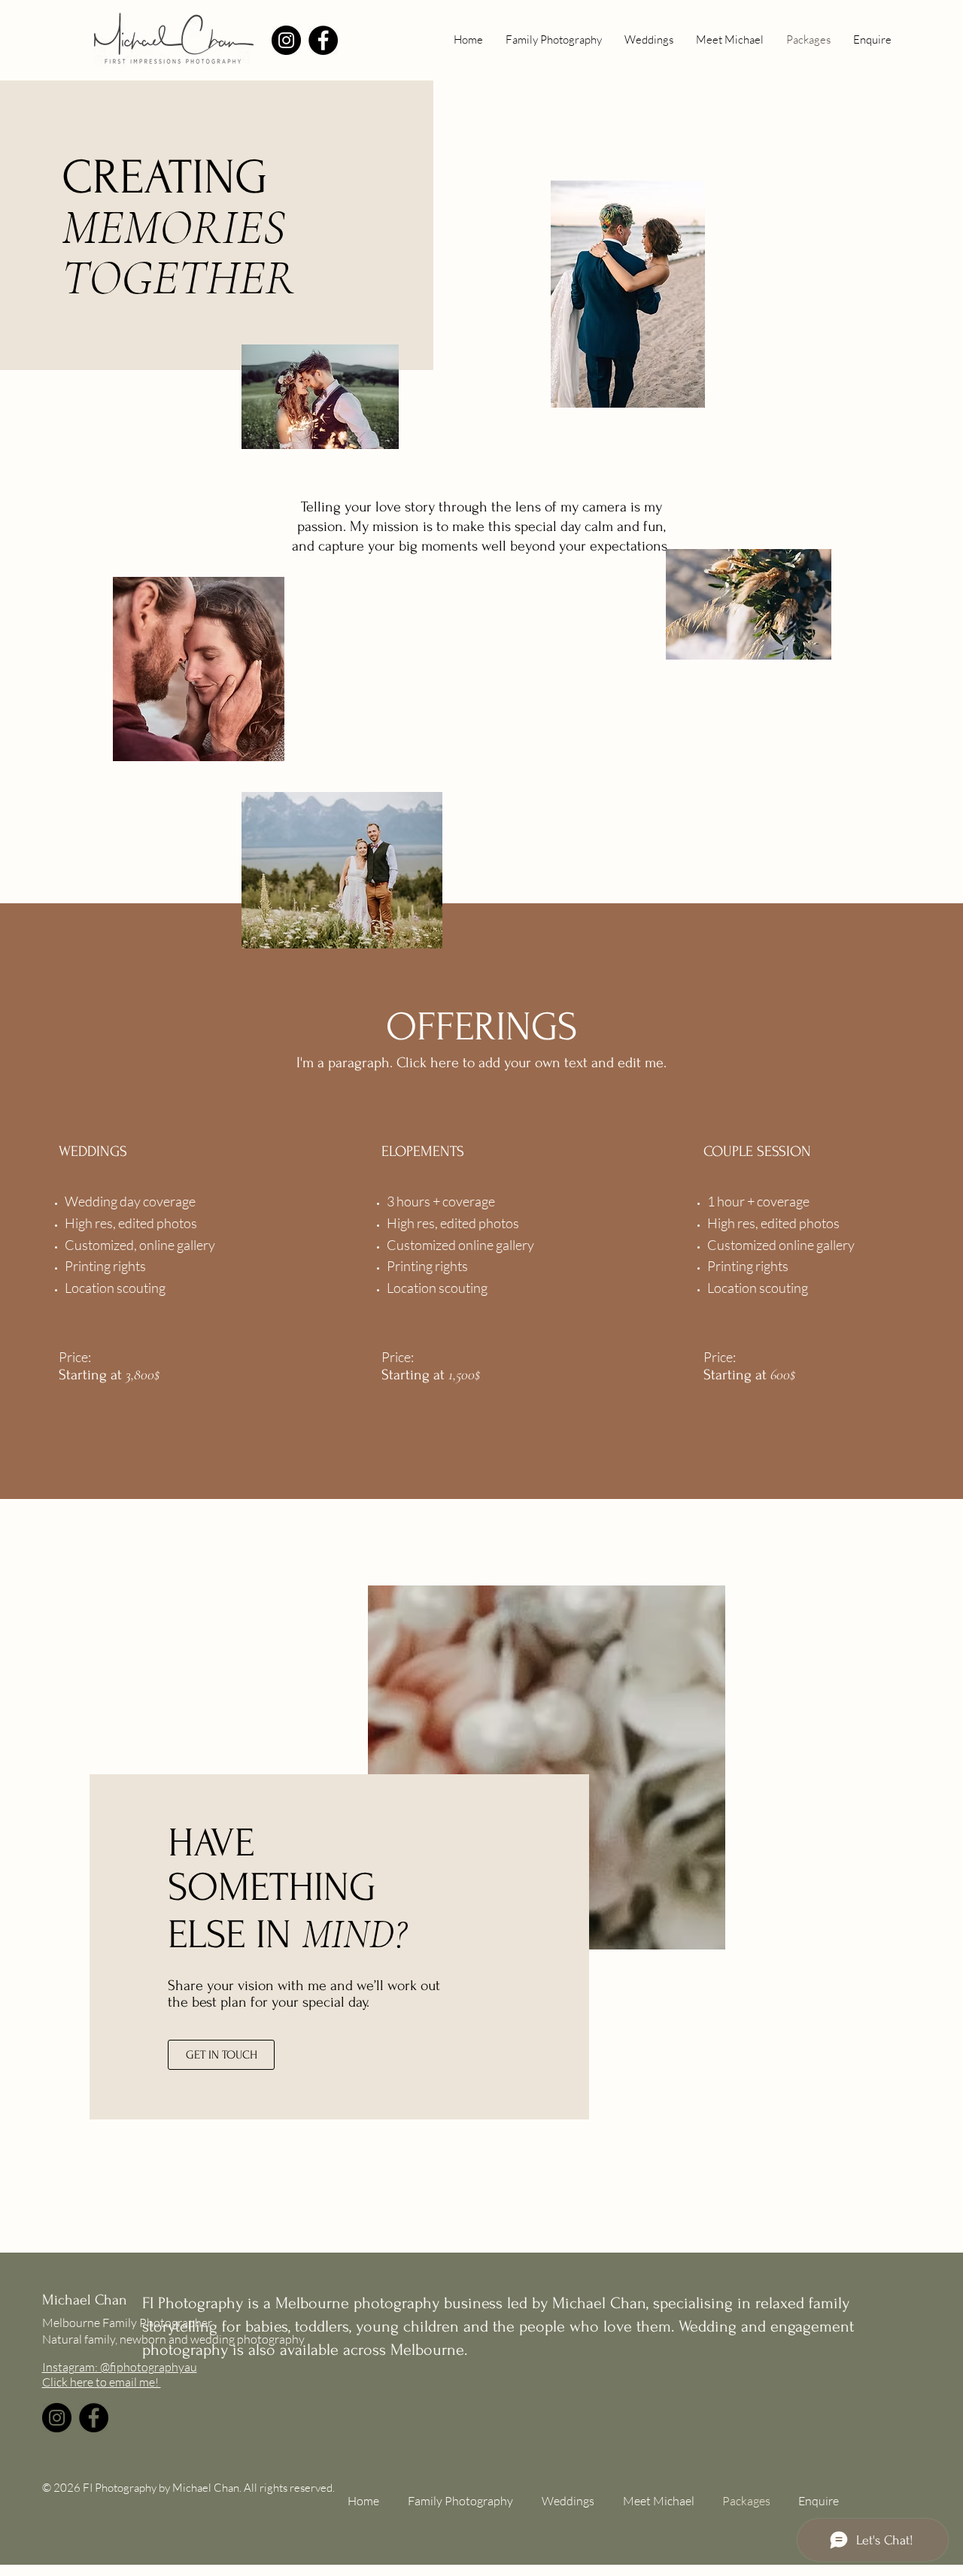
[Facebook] (323, 40)
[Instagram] (286, 40)
